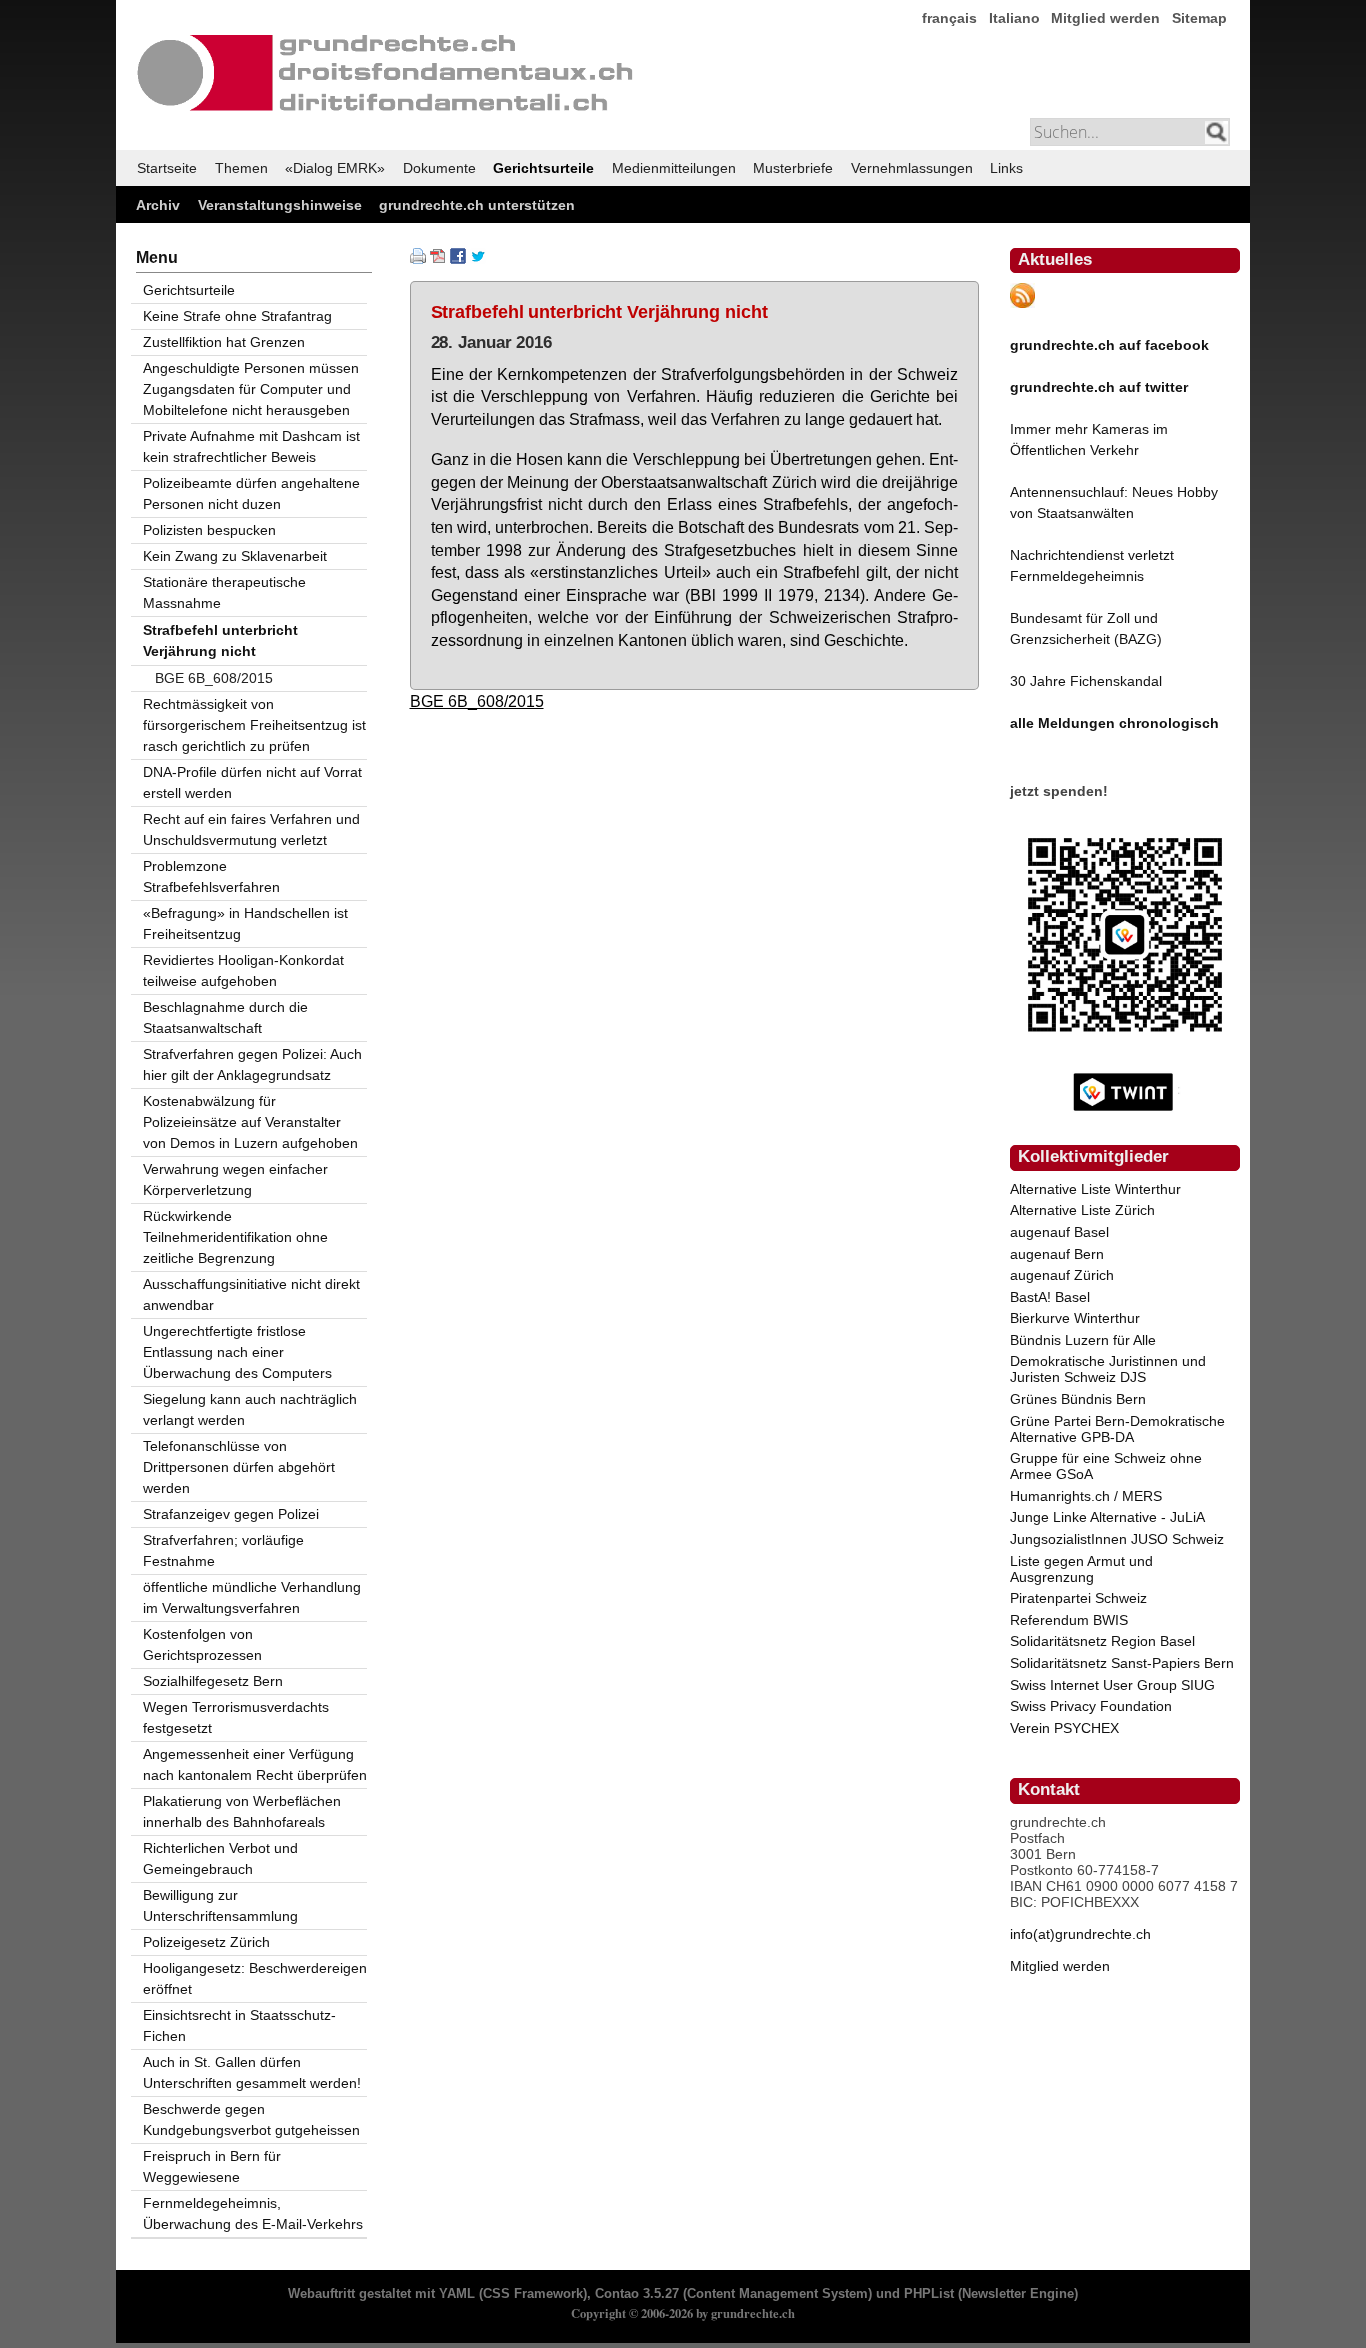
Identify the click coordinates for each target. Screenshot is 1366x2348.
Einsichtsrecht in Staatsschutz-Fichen (239, 2025)
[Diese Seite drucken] (418, 259)
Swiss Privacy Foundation (1091, 1706)
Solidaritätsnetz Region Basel (1102, 1641)
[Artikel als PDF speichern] (438, 259)
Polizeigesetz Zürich (206, 1942)
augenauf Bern (1057, 1254)
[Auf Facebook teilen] (458, 259)
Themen (241, 168)
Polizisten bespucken (209, 530)
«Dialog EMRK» (335, 168)
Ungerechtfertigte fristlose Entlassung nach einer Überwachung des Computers (237, 1352)
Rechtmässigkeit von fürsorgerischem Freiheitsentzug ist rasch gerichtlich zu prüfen (254, 725)
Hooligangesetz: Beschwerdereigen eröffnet (255, 1978)
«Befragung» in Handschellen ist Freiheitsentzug (245, 923)
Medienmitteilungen (674, 168)
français (949, 18)
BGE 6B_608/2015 (477, 701)
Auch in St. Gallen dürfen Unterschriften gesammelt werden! (252, 2072)
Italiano (1014, 18)
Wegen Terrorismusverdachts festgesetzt (236, 1717)
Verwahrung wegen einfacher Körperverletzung (235, 1179)
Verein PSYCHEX (1064, 1728)
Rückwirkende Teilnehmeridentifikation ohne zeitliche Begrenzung (235, 1237)
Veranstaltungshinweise (280, 205)
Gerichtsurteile (543, 168)
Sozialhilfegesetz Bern (213, 1681)
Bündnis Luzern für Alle (1083, 1340)
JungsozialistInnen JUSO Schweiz (1117, 1539)
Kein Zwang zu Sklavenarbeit (235, 556)
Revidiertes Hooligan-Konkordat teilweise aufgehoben (243, 970)
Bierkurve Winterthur (1075, 1318)
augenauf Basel (1059, 1232)
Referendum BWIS (1069, 1620)
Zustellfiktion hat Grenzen (224, 342)
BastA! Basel (1050, 1297)
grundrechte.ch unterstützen (477, 205)
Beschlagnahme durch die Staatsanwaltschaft (225, 1017)
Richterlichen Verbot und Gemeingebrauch (220, 1858)
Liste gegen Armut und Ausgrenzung (1081, 1569)
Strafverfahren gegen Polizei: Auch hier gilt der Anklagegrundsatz (252, 1064)
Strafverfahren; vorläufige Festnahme (223, 1550)
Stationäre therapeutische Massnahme (224, 592)
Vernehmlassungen (912, 168)
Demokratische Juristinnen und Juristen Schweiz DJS (1108, 1369)
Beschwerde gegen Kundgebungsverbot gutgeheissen (251, 2119)
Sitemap (1199, 18)
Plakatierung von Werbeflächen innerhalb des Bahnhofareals (242, 1811)
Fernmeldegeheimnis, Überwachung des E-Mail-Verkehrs (253, 2213)
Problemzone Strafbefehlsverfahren (211, 876)
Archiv (158, 205)
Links (1006, 168)
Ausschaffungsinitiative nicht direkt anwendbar (251, 1294)
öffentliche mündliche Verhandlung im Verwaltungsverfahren (252, 1597)
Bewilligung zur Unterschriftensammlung (220, 1905)
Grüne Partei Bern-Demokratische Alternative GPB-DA (1117, 1429)
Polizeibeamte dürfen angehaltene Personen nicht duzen (251, 493)
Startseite (167, 168)
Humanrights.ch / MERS (1086, 1496)
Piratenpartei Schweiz (1078, 1598)
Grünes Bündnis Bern (1078, 1399)
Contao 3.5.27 (637, 2294)
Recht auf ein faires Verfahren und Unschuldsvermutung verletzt (251, 829)
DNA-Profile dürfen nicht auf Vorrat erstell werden (252, 782)
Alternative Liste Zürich (1082, 1210)
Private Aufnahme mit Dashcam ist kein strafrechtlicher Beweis (251, 446)
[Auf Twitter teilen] (478, 259)
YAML (457, 2294)
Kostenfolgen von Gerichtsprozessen (202, 1644)
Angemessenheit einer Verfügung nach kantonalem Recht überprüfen (255, 1764)
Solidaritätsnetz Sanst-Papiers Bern (1122, 1663)
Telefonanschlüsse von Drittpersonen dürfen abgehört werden (239, 1467)
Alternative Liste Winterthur (1095, 1189)
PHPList (929, 2294)
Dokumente (439, 168)
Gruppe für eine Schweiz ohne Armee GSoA (1106, 1466)
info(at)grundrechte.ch (1080, 1934)
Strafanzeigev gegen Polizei (231, 1514)
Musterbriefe (793, 168)
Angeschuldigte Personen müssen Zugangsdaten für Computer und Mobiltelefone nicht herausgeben (251, 389)
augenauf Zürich (1062, 1275)
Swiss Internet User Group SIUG (1112, 1685)
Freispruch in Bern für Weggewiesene (212, 2166)
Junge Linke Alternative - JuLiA (1107, 1517)
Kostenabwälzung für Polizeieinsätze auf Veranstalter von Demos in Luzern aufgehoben (250, 1122)
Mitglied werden (1105, 18)
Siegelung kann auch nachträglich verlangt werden (250, 1409)
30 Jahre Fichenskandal (1086, 681)
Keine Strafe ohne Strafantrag (237, 316)
